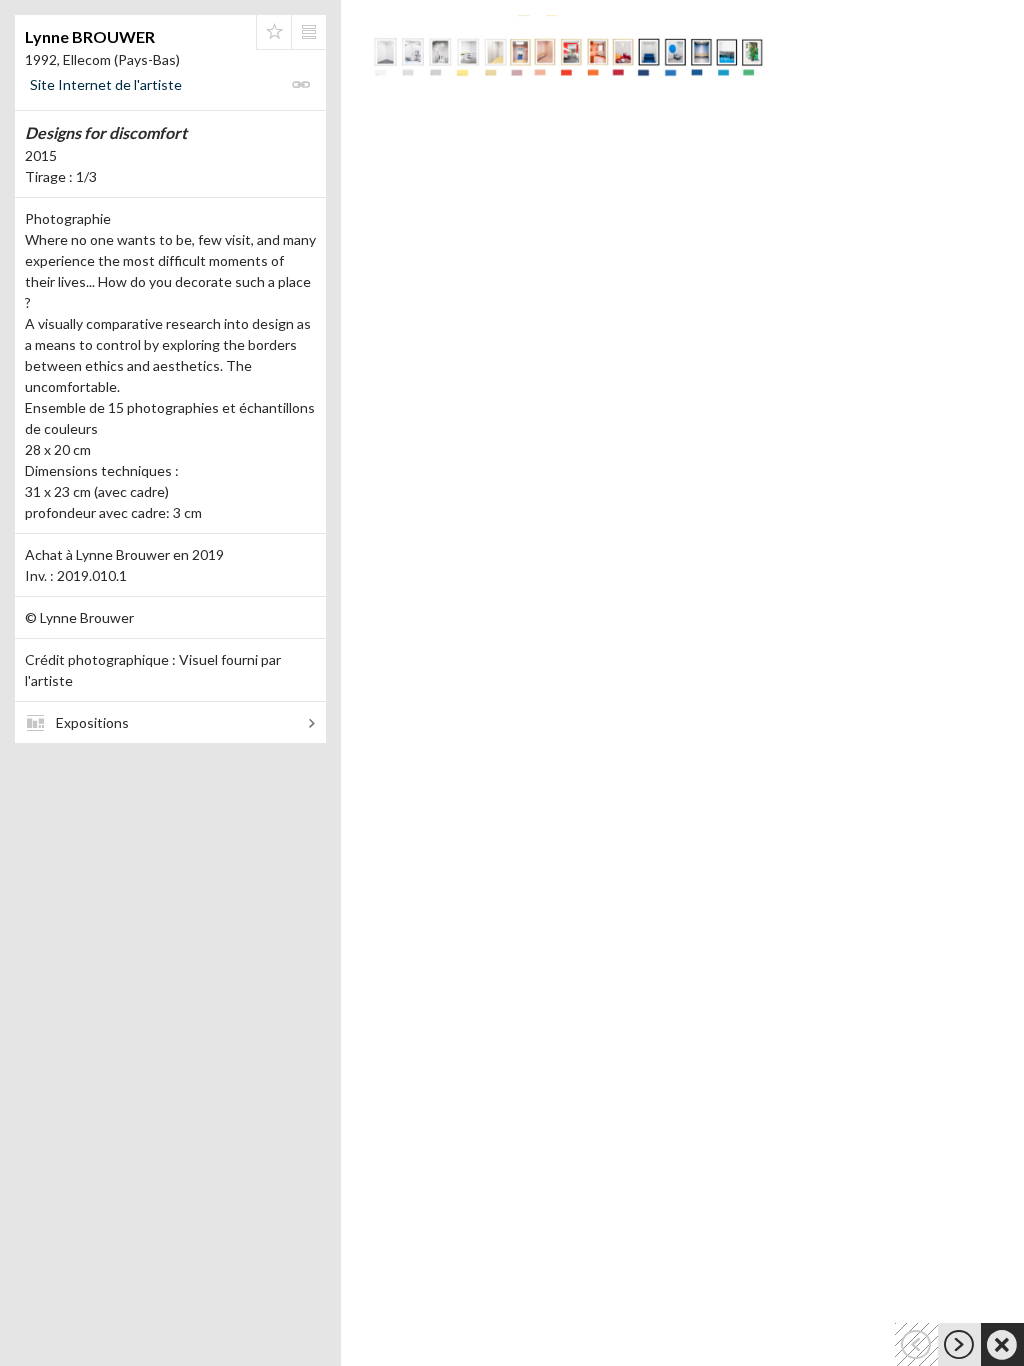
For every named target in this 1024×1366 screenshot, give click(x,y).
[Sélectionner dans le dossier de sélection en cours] (274, 32)
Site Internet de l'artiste (106, 84)
